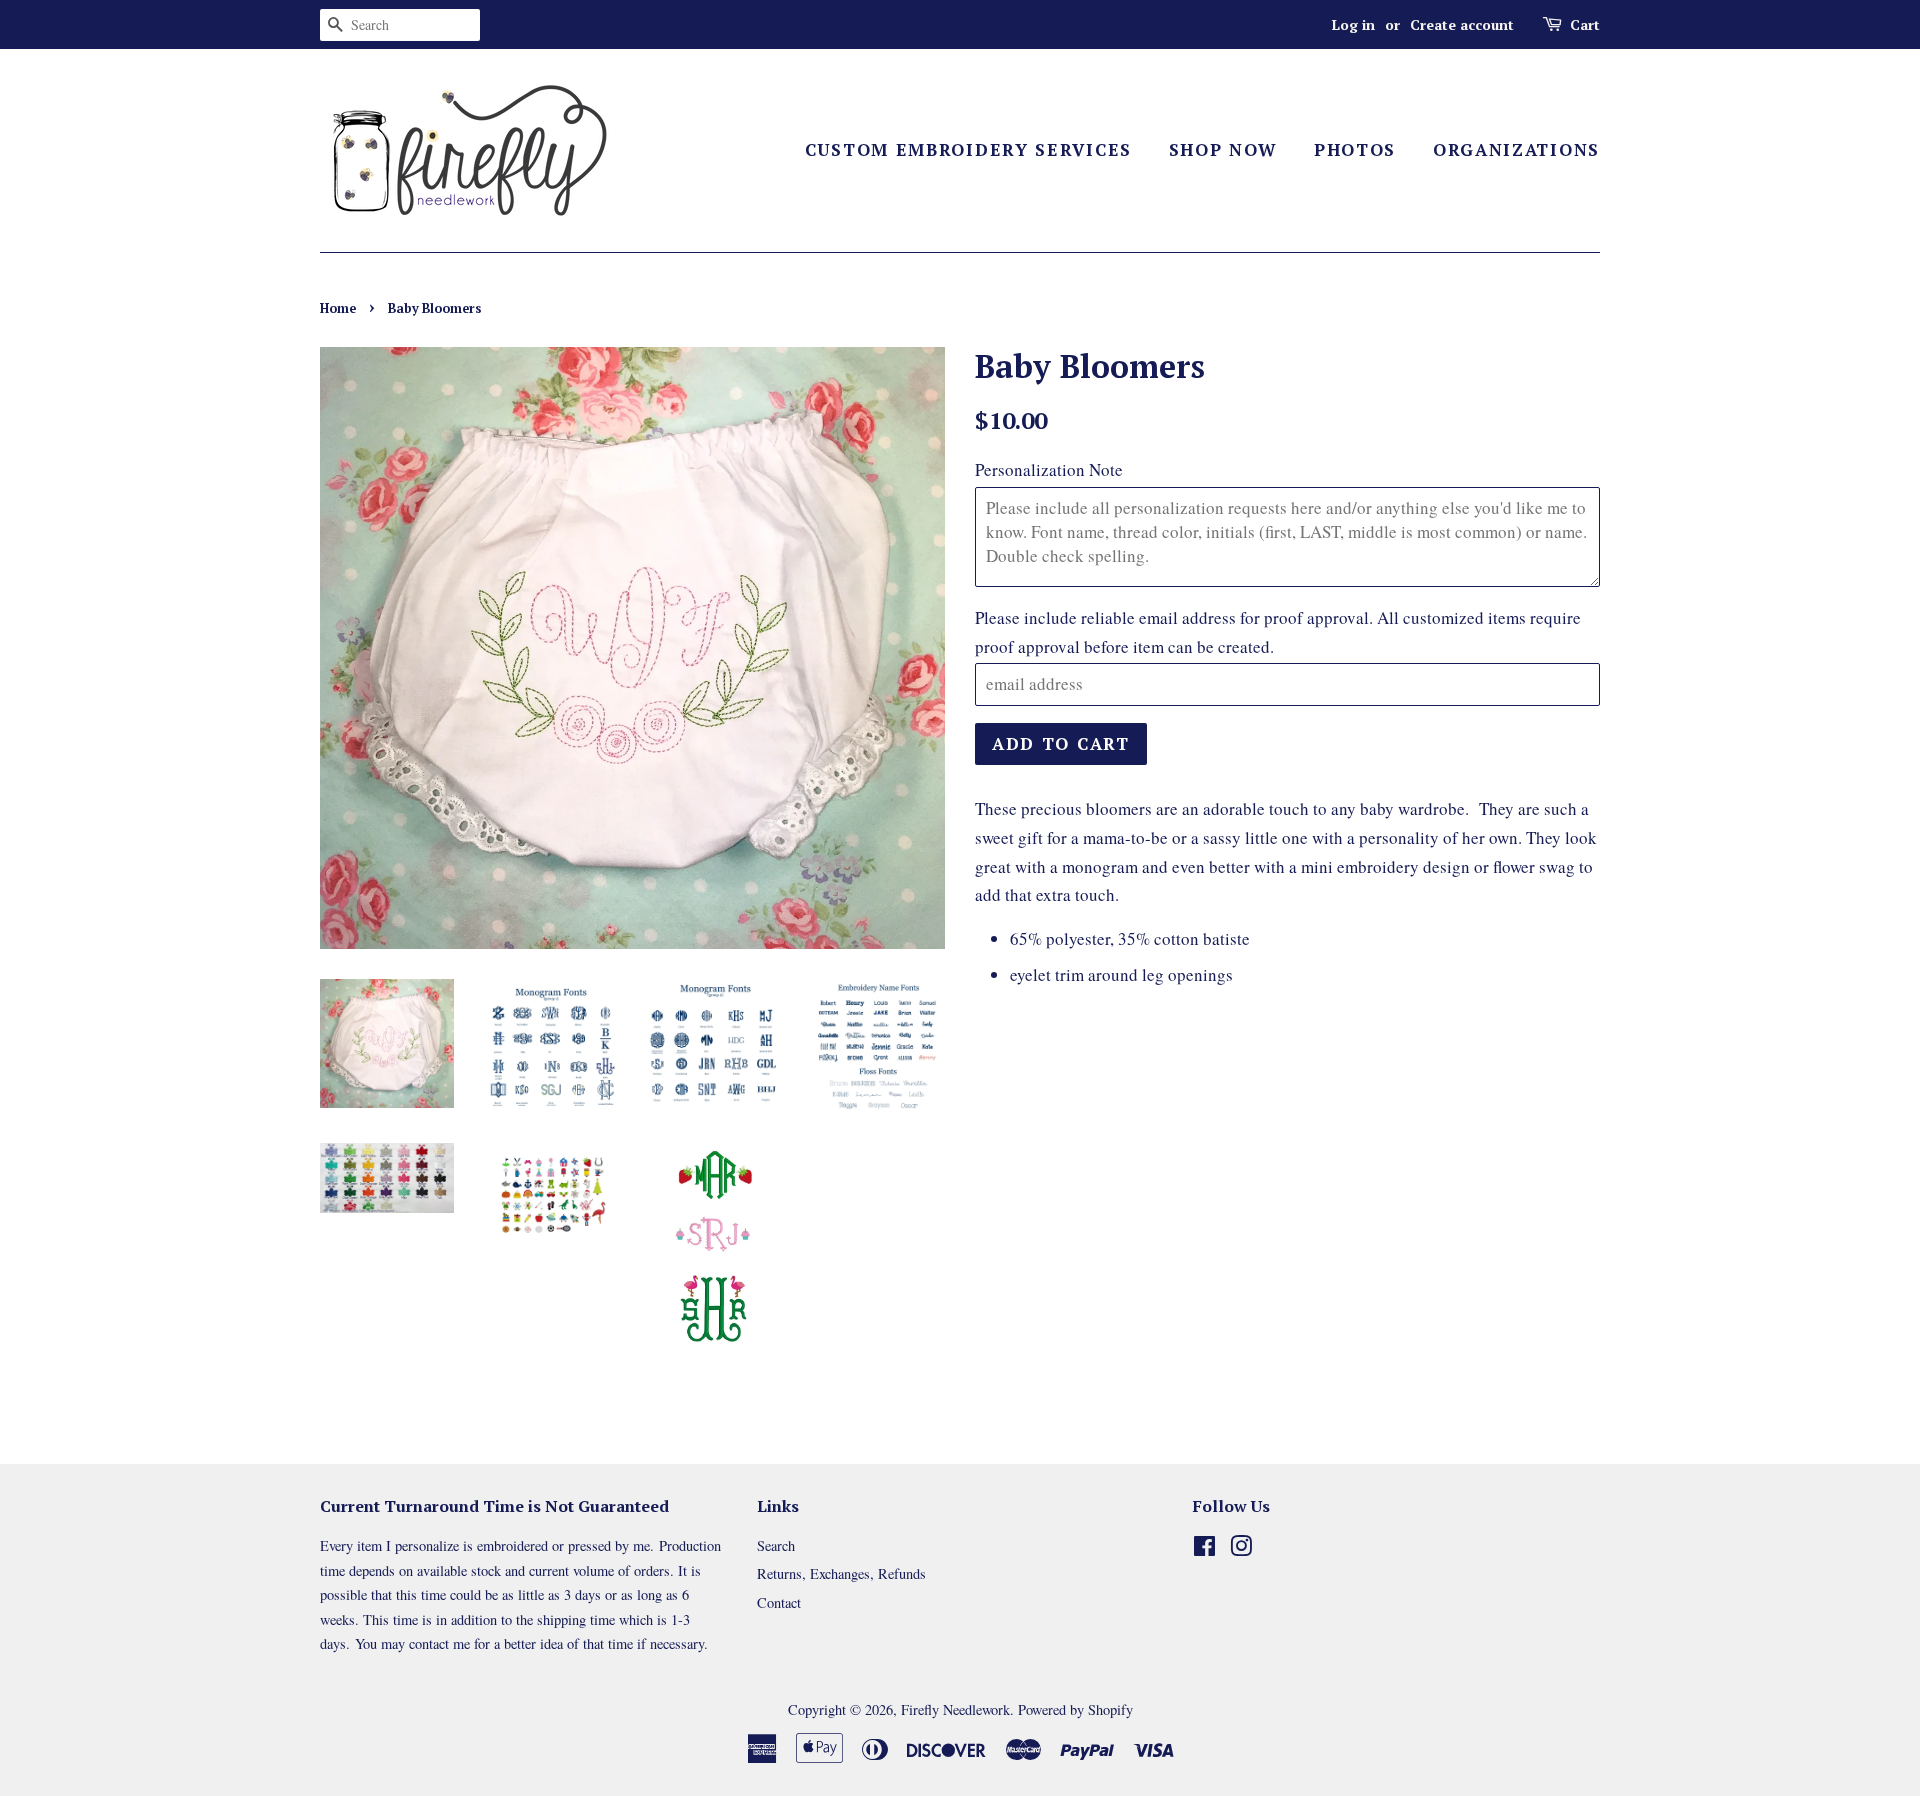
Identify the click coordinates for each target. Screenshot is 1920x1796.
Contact (779, 1602)
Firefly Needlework (955, 1709)
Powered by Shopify (1075, 1709)
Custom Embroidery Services (968, 149)
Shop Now (1223, 149)
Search (776, 1545)
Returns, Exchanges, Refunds (841, 1573)
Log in (1353, 24)
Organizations (1516, 149)
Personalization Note (1049, 469)
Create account (1462, 24)
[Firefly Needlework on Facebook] (1204, 1549)
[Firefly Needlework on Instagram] (1241, 1549)
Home (338, 308)
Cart (1585, 24)
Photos (1355, 149)
